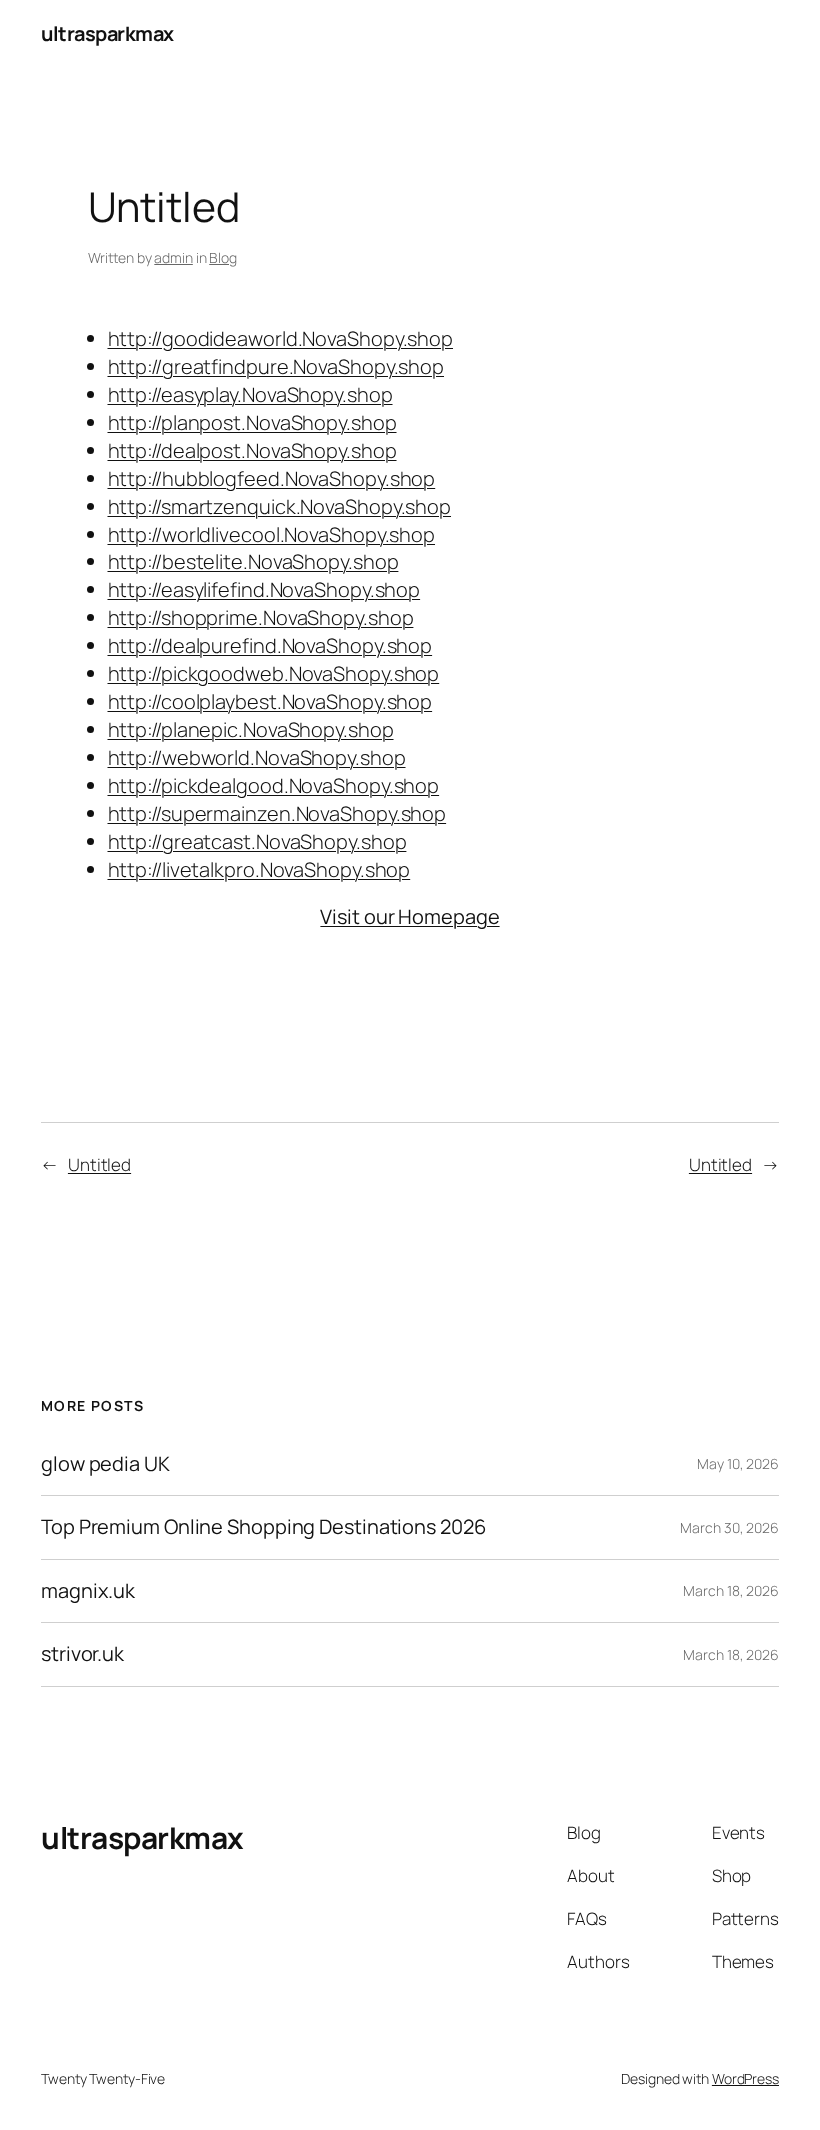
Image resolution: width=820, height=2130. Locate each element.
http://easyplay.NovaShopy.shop (250, 394)
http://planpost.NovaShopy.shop (252, 422)
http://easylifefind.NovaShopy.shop (264, 589)
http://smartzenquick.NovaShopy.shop (280, 506)
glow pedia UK (105, 1464)
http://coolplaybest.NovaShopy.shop (270, 701)
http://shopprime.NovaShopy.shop (261, 617)
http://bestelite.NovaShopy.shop (253, 561)
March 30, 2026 (729, 1527)
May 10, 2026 (738, 1463)
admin (173, 257)
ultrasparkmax (107, 33)
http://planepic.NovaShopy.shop (251, 729)
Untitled (99, 1164)
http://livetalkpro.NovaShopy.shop (259, 869)
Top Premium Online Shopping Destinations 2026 (263, 1527)
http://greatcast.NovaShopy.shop (257, 841)
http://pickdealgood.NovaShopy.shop (274, 785)
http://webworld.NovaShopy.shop (257, 757)
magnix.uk (88, 1591)
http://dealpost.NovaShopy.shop (252, 450)
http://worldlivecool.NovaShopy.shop (272, 534)
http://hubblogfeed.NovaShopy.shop (272, 478)
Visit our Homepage (409, 916)
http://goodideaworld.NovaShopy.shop (281, 338)
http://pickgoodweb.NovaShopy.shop (274, 673)
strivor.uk (82, 1654)
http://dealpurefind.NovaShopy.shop (270, 645)
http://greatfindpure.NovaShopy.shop (276, 366)
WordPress (745, 2078)
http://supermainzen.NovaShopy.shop (277, 813)
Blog (223, 257)
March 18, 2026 (731, 1590)
